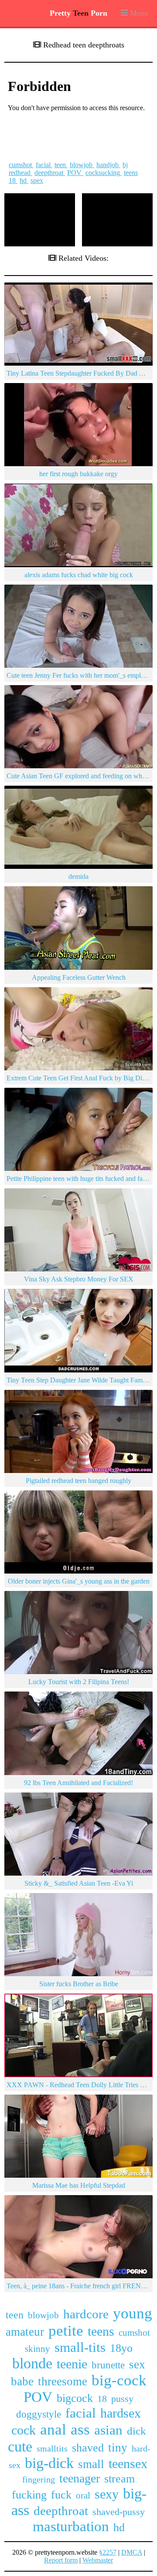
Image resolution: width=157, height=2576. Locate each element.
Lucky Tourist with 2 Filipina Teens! (79, 1682)
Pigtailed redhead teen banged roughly (78, 1481)
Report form (61, 2560)
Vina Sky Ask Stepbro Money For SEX (79, 1279)
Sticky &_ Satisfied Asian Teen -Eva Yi (79, 1883)
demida (78, 876)
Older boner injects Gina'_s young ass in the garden (79, 1581)
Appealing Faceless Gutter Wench (79, 977)
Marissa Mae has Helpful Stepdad (79, 2185)
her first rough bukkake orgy (78, 474)
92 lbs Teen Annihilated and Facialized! (78, 1783)
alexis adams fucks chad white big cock (79, 575)
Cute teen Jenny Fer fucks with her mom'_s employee (80, 675)
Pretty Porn (78, 13)
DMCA (132, 2552)
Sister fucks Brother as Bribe (79, 1984)
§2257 (108, 2552)
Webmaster (98, 2560)
